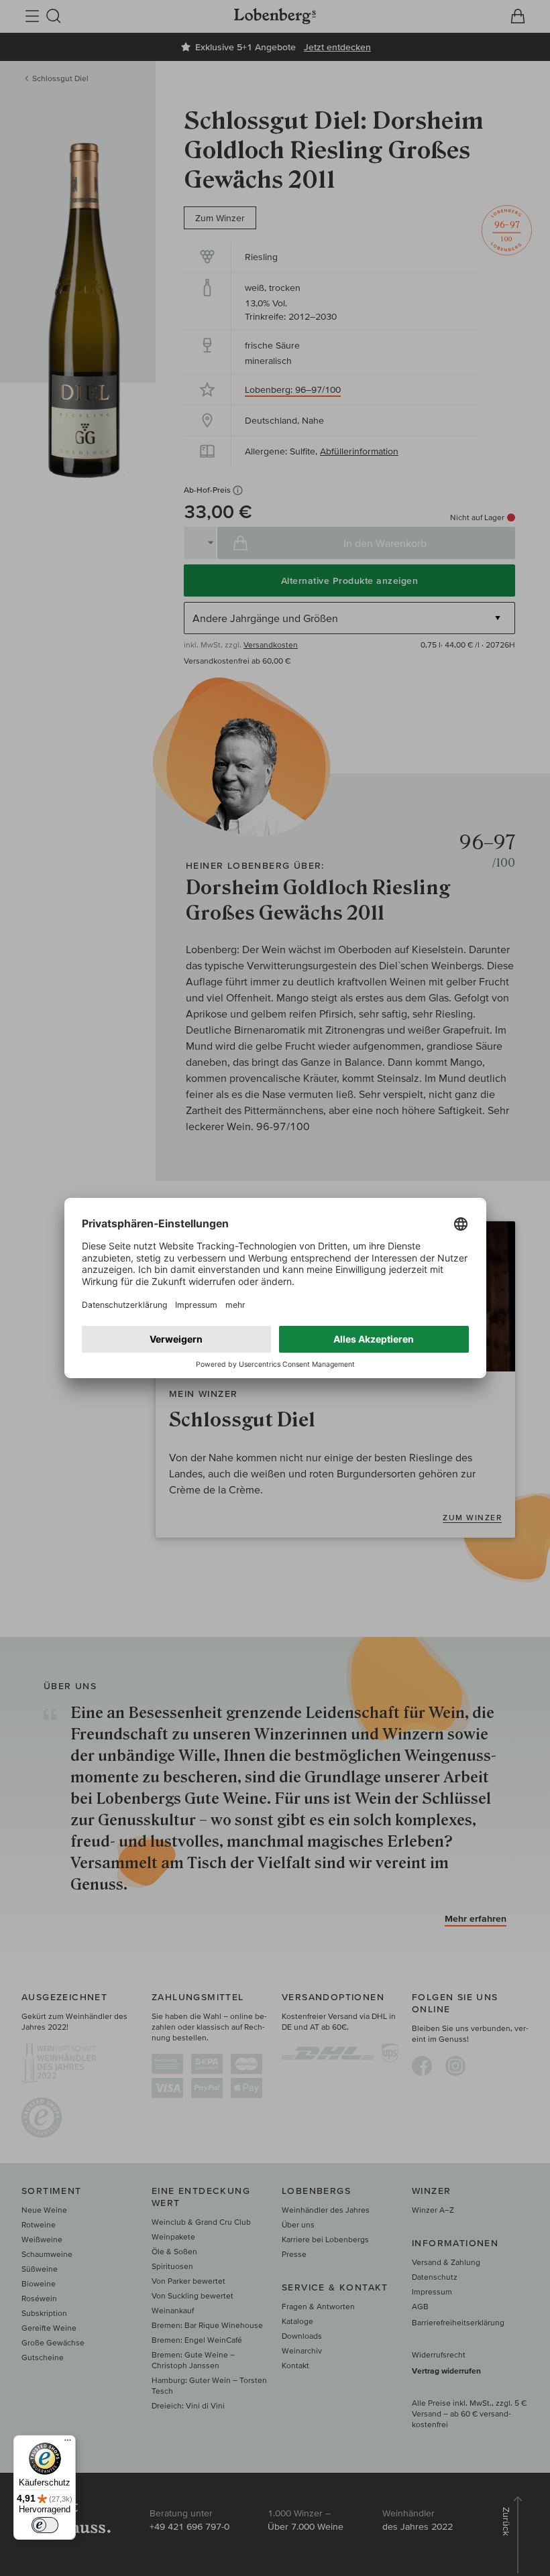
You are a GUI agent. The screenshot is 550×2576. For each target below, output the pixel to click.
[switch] (45, 2525)
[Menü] (68, 2443)
